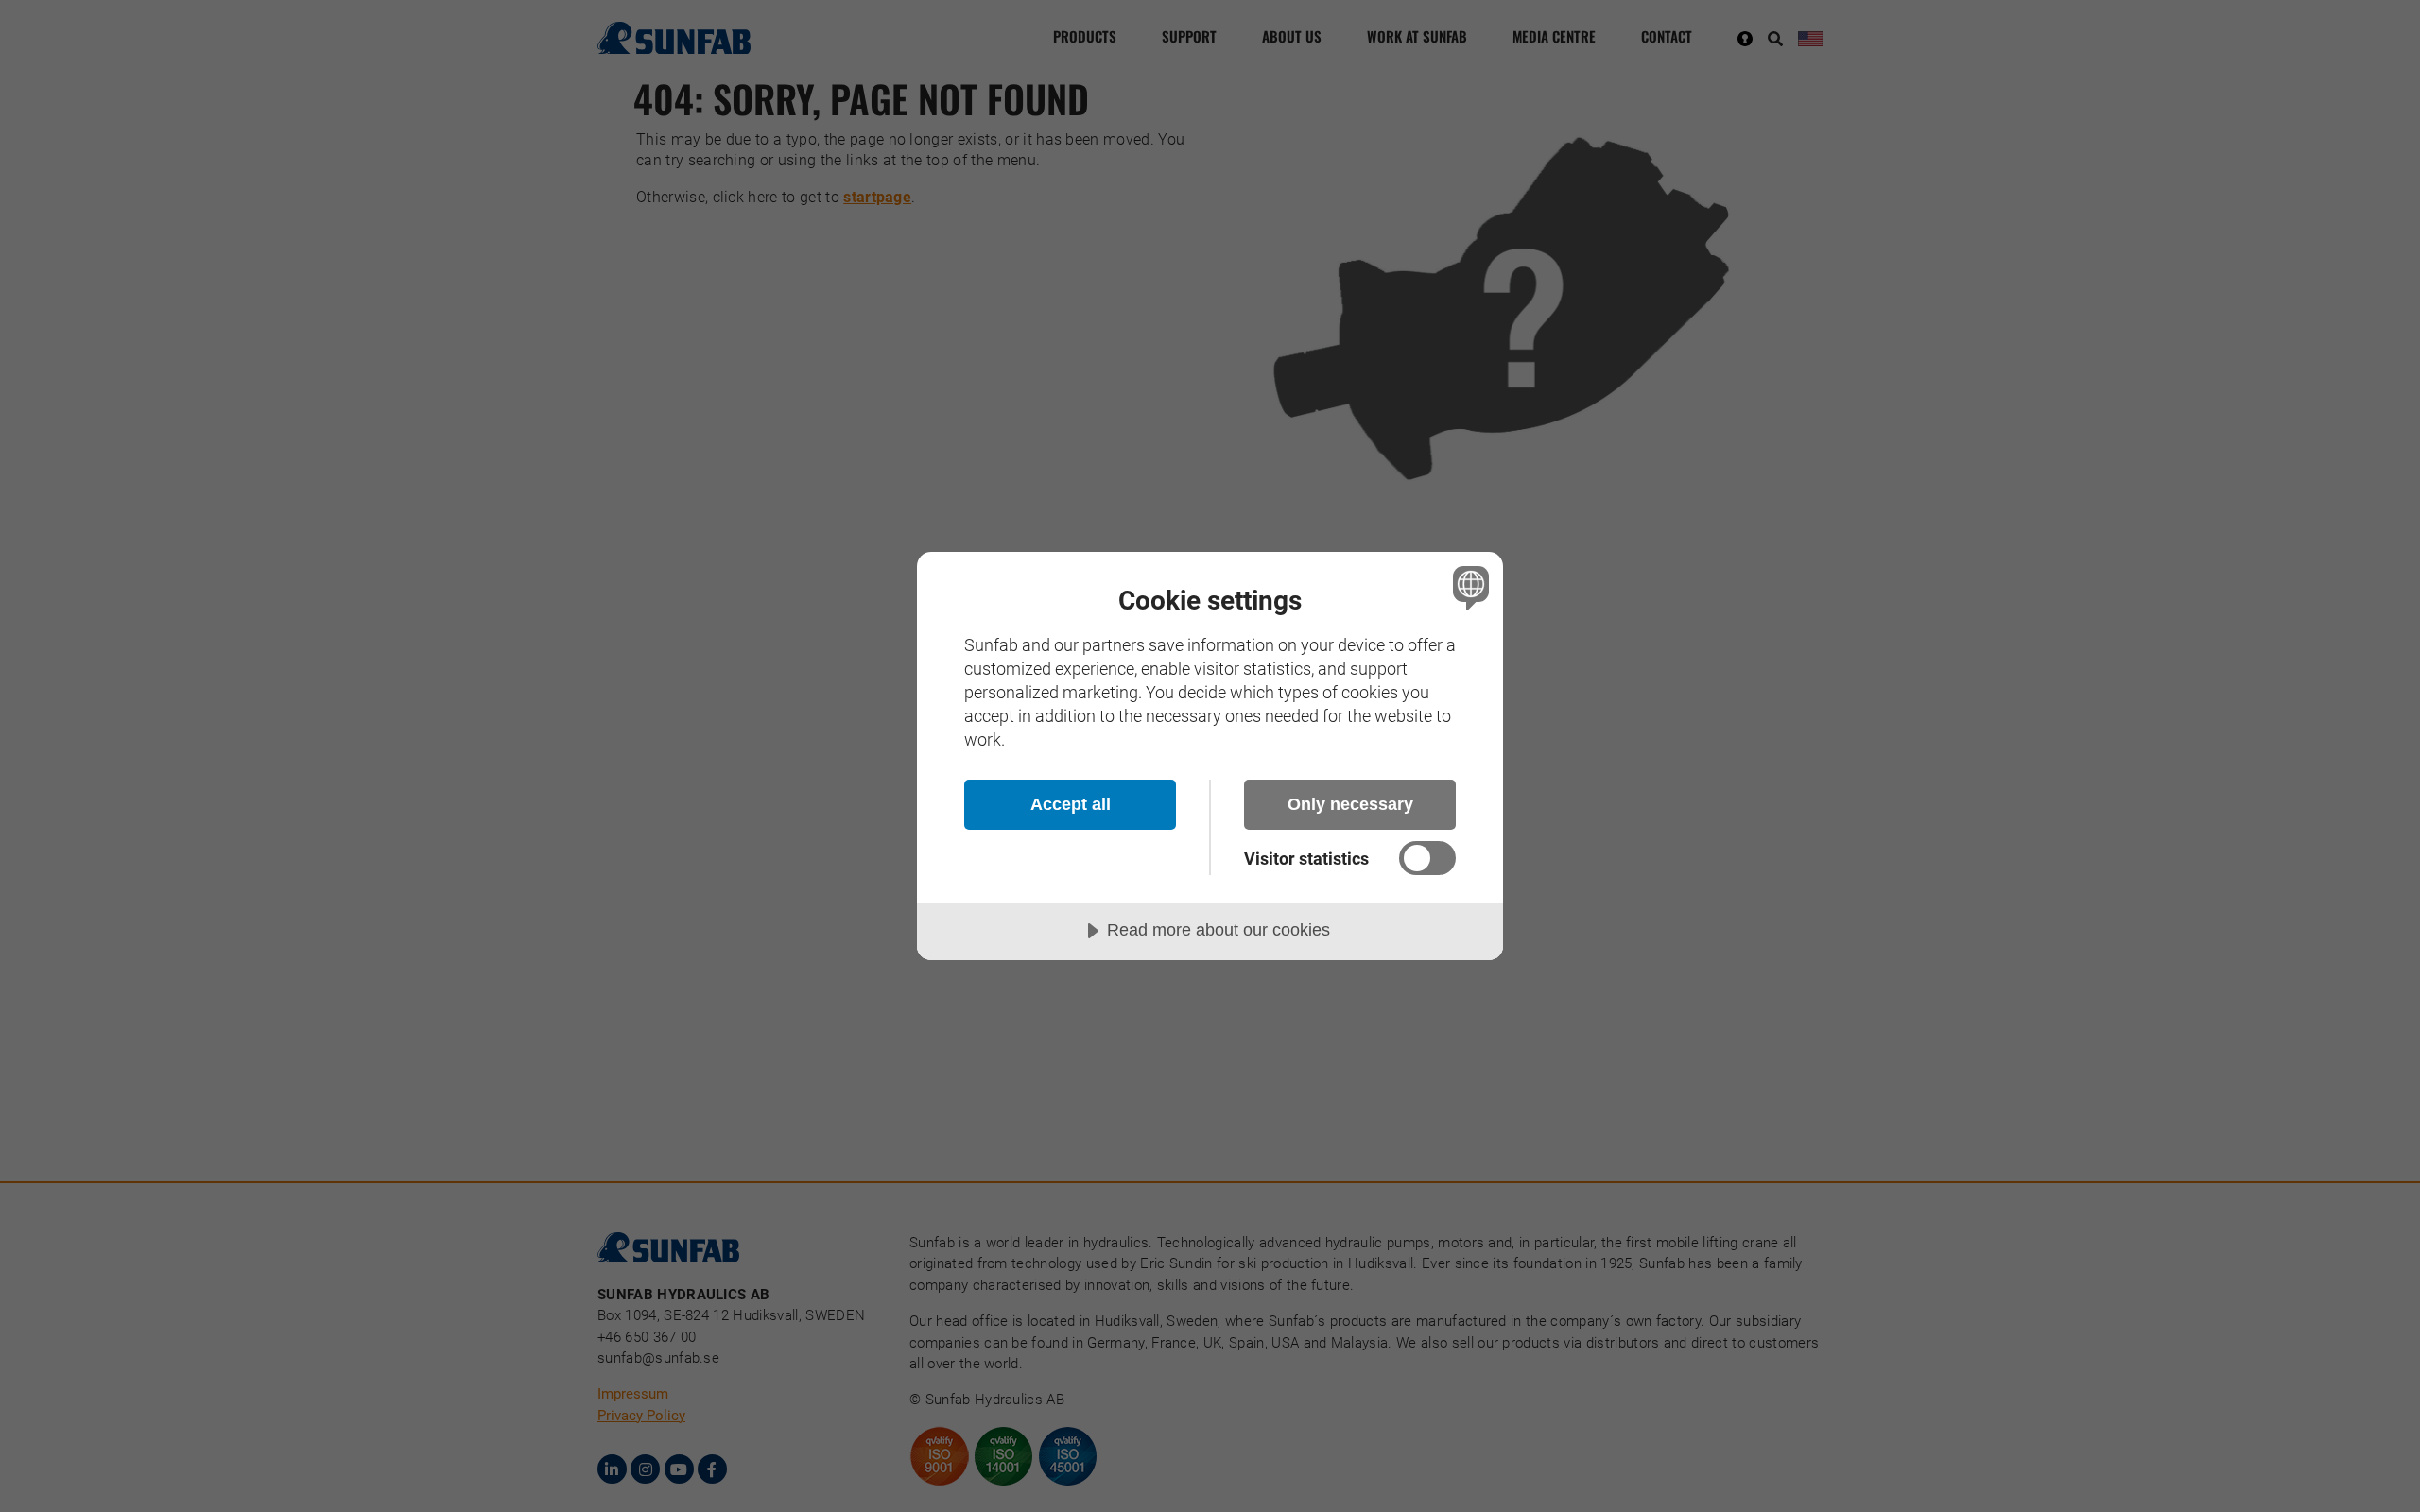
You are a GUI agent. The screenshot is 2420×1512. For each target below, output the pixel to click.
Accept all (1071, 804)
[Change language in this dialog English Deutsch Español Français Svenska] (1468, 587)
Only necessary (1350, 804)
